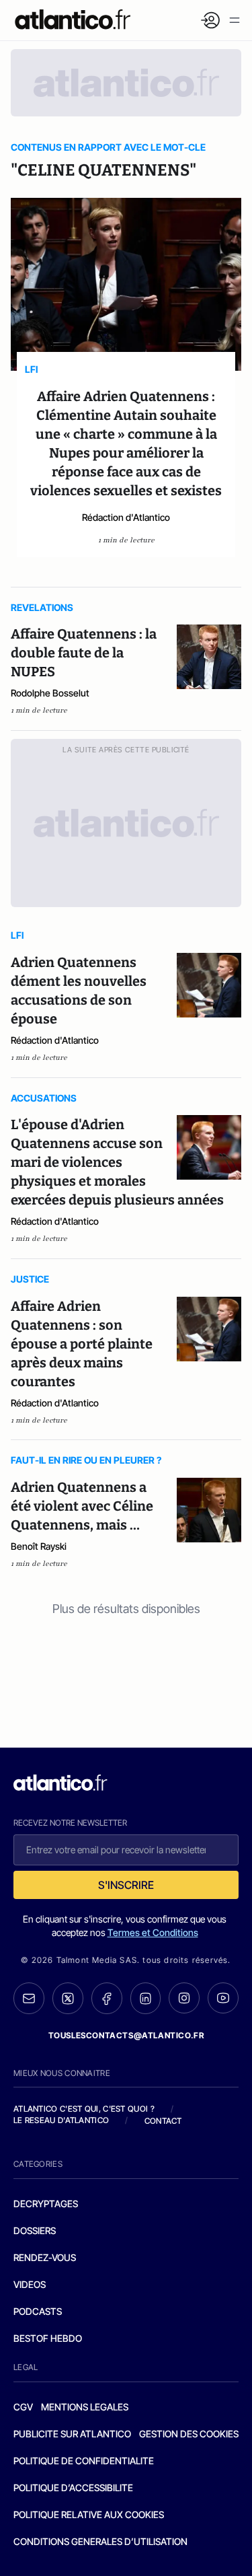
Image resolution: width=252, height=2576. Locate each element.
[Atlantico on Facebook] (107, 1998)
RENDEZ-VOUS (45, 2257)
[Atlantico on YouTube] (223, 1998)
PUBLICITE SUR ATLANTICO (72, 2434)
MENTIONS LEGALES (85, 2407)
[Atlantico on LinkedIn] (146, 1998)
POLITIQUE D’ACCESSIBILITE (73, 2488)
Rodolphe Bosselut (50, 693)
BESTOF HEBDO (48, 2338)
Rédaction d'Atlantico (126, 517)
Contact (163, 2121)
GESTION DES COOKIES (189, 2434)
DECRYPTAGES (46, 2204)
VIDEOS (30, 2284)
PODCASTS (38, 2311)
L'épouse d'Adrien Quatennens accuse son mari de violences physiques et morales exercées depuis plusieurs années (117, 1162)
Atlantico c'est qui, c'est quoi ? (84, 2109)
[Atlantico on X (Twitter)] (68, 1998)
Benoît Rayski (39, 1546)
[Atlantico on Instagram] (184, 1998)
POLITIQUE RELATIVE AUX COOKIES (89, 2514)
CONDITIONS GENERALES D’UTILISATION (100, 2541)
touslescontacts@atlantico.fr (126, 2035)
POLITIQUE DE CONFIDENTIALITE (84, 2461)
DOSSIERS (35, 2230)
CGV (23, 2407)
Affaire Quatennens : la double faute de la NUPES (84, 653)
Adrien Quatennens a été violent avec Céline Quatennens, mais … (82, 1506)
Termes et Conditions (153, 1932)
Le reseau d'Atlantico (61, 2120)
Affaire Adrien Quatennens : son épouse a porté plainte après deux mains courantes (82, 1344)
